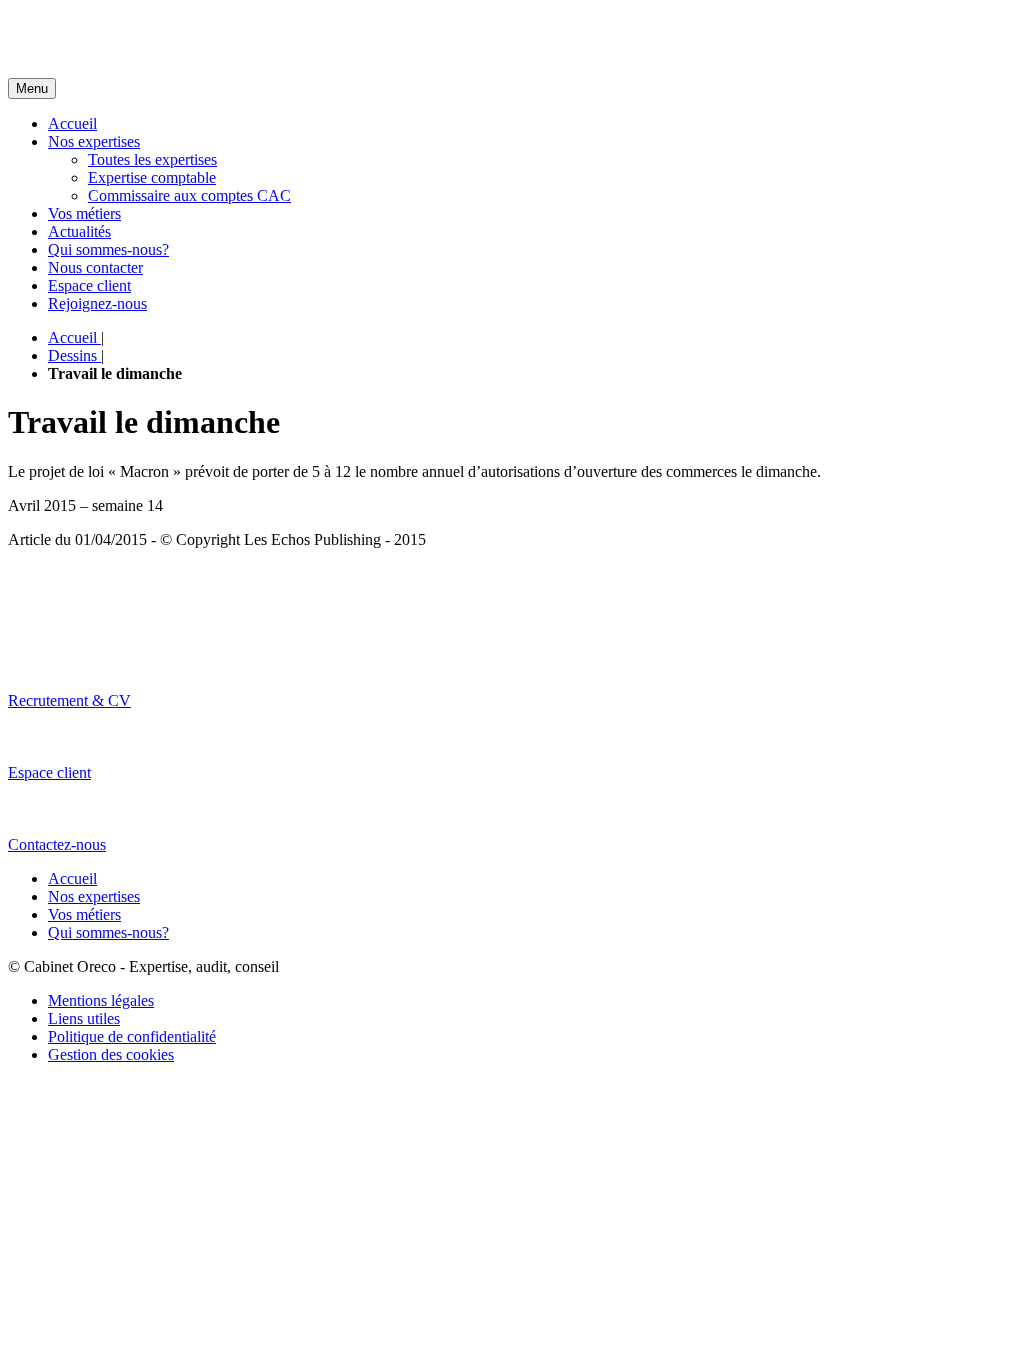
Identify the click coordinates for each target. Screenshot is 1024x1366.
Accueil (72, 123)
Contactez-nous (57, 844)
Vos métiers (84, 213)
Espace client (89, 285)
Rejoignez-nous (97, 303)
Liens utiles (84, 1018)
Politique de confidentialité (132, 1036)
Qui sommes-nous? (108, 249)
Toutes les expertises (152, 159)
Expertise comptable (152, 177)
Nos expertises (94, 141)
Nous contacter (95, 267)
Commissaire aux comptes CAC (189, 195)
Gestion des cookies (111, 1054)
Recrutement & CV (69, 700)
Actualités (79, 231)
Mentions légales (101, 1000)
